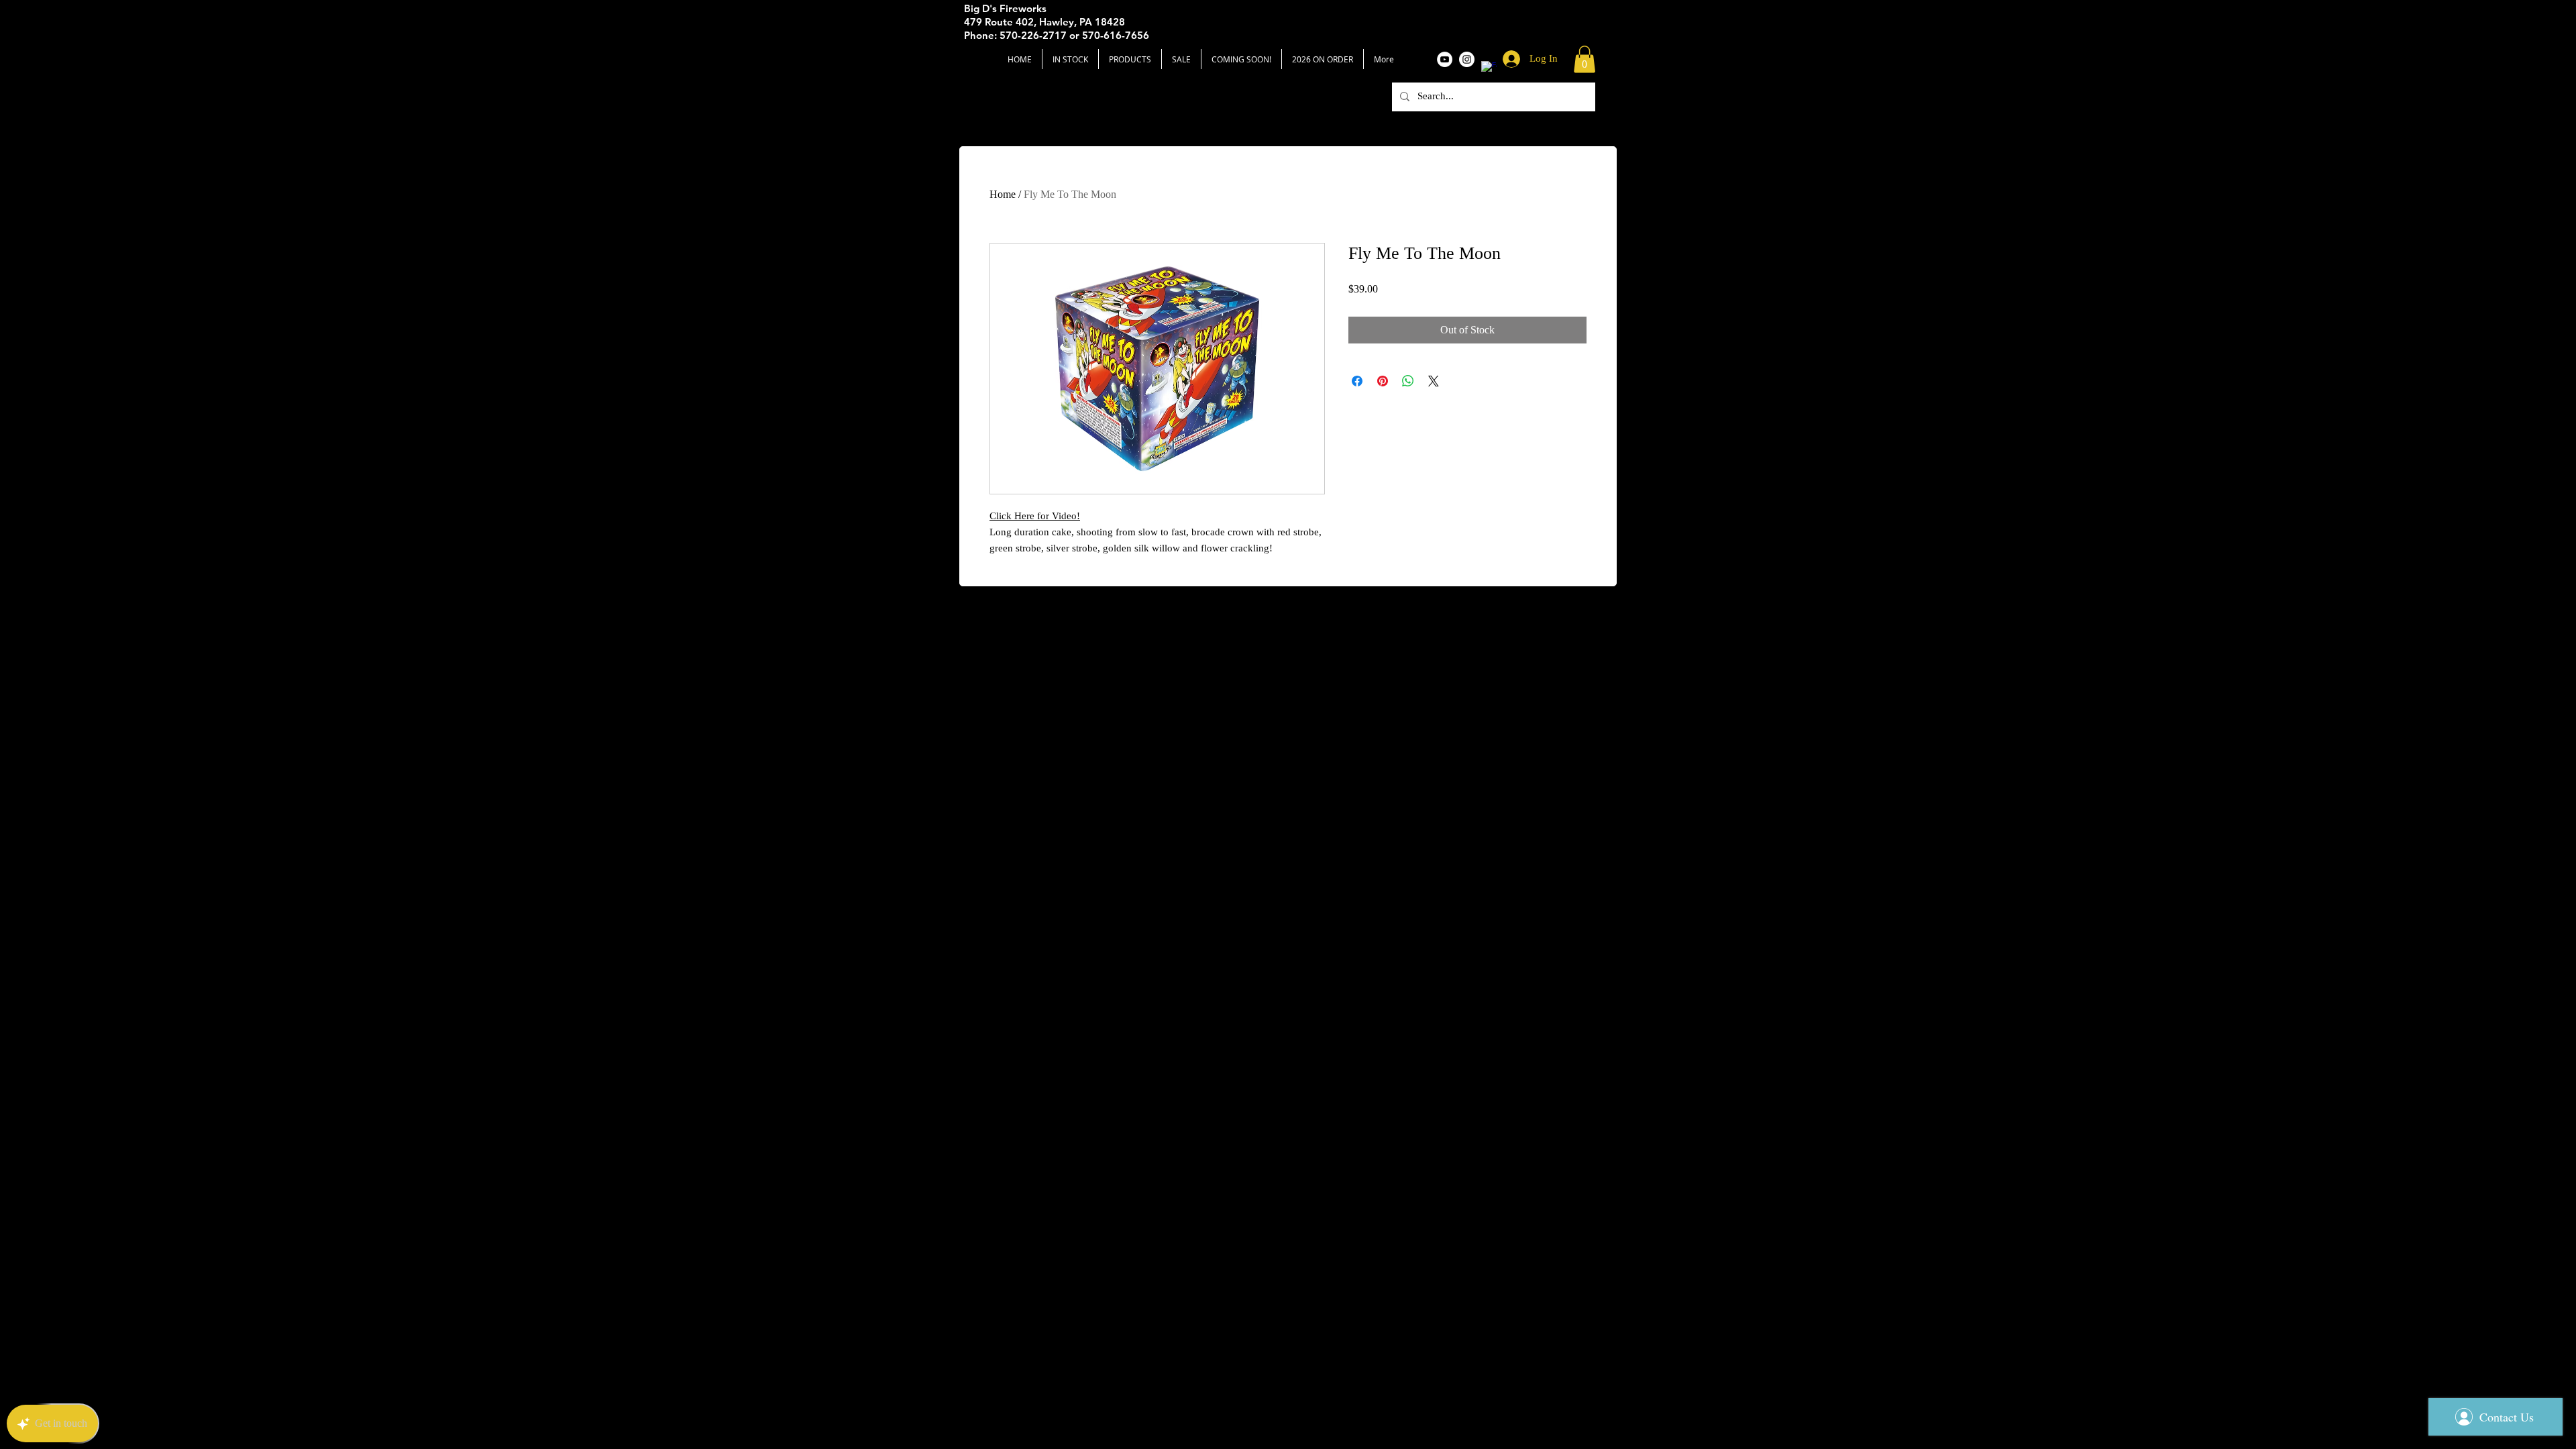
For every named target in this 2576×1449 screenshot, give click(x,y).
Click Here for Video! (1035, 516)
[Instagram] (1467, 59)
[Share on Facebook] (1357, 381)
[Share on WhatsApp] (1408, 381)
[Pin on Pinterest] (1383, 381)
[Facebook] (1489, 69)
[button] (1585, 59)
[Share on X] (1434, 381)
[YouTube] (1445, 59)
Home (1003, 194)
